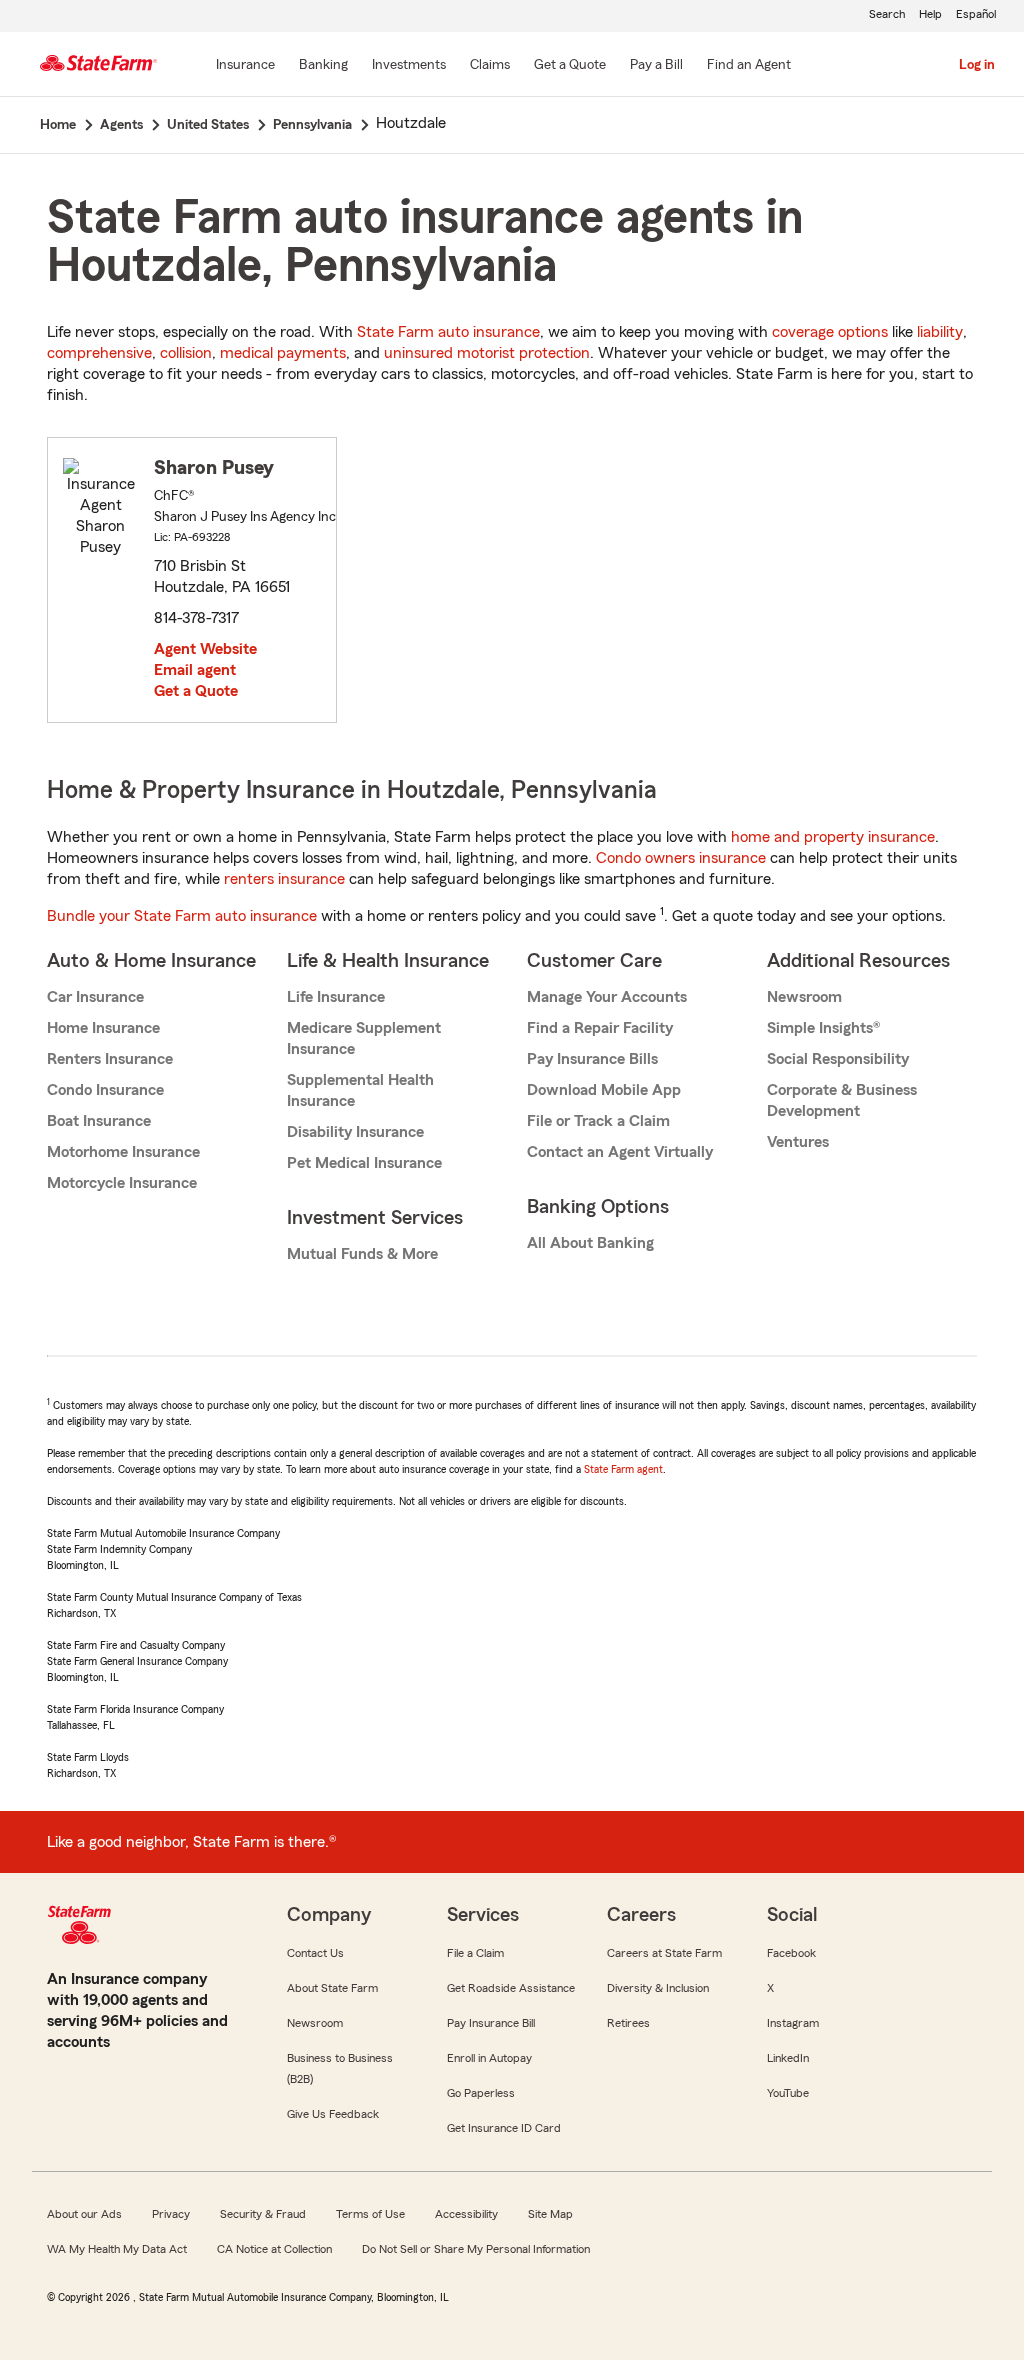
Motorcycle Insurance (122, 1183)
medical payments (283, 353)
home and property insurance (833, 837)
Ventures (798, 1142)
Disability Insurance (355, 1132)
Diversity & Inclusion (658, 1988)
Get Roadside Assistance (511, 1988)
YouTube (788, 2093)
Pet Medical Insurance (364, 1163)
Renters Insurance (110, 1059)
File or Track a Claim (598, 1121)
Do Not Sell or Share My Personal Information (476, 2249)
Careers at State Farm (664, 1953)
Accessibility (466, 2214)
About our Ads (84, 2214)
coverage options (830, 332)
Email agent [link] (195, 670)
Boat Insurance (99, 1121)
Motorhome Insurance (123, 1152)
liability (940, 332)
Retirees (628, 2023)
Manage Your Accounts (607, 997)
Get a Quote (196, 691)
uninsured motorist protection (487, 353)
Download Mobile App (604, 1090)
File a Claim (475, 1953)
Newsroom (804, 997)
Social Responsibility (838, 1059)
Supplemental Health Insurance (360, 1090)
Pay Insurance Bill (491, 2023)
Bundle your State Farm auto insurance (182, 916)
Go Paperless (481, 2093)
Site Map (550, 2214)
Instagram (793, 2023)
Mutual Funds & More (362, 1254)
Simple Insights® (823, 1028)
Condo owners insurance (681, 858)
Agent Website (205, 649)
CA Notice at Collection (274, 2249)
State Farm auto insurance (448, 332)
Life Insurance (336, 997)
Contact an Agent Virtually (620, 1152)
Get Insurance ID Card (504, 2128)
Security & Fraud (263, 2214)
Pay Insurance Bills (592, 1059)
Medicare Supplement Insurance (364, 1038)
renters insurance (284, 879)
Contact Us (315, 1953)
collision (186, 353)
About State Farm (332, 1988)
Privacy (171, 2214)
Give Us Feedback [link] (333, 2114)
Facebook (791, 1953)
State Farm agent (623, 1469)
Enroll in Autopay (489, 2058)
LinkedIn (788, 2058)
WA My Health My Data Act (117, 2249)
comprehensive (99, 353)
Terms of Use (370, 2214)
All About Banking (590, 1243)
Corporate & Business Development (842, 1100)
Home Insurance (103, 1028)
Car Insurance (95, 997)
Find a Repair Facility (600, 1028)
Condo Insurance (105, 1090)
